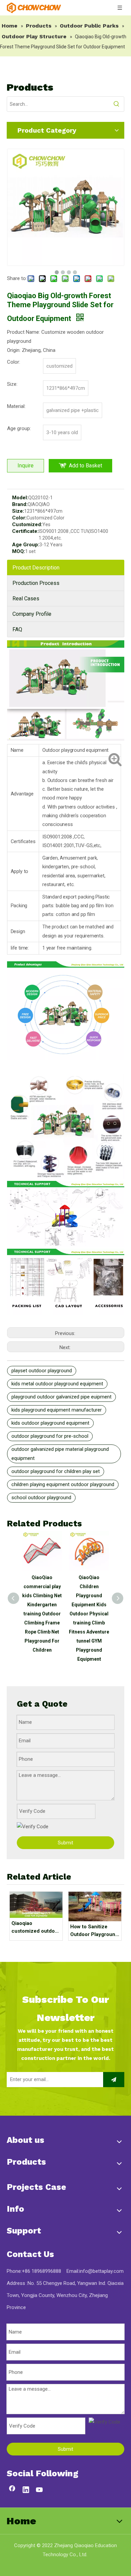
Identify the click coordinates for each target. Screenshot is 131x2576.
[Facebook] (12, 2490)
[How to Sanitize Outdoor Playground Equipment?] (95, 1906)
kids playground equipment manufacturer (57, 1410)
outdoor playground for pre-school (50, 1436)
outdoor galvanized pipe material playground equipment (60, 1454)
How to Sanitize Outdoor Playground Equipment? (94, 1931)
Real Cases (26, 599)
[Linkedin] (26, 2490)
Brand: (20, 504)
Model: (20, 498)
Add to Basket (85, 466)
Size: (18, 511)
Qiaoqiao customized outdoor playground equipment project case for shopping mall (36, 1927)
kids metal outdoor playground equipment (57, 1384)
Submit (65, 1843)
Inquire (26, 466)
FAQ (17, 629)
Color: (19, 518)
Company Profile (32, 614)
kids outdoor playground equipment (50, 1423)
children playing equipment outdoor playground (63, 1484)
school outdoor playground (41, 1498)
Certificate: (25, 531)
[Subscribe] (114, 2080)
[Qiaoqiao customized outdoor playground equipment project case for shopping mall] (36, 1905)
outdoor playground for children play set (56, 1471)
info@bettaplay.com (101, 2271)
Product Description (36, 568)
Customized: (27, 524)
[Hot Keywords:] (117, 104)
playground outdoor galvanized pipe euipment (61, 1397)
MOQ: (19, 551)
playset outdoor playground (42, 1371)
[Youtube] (40, 2490)
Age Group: (26, 545)
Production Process (36, 583)
